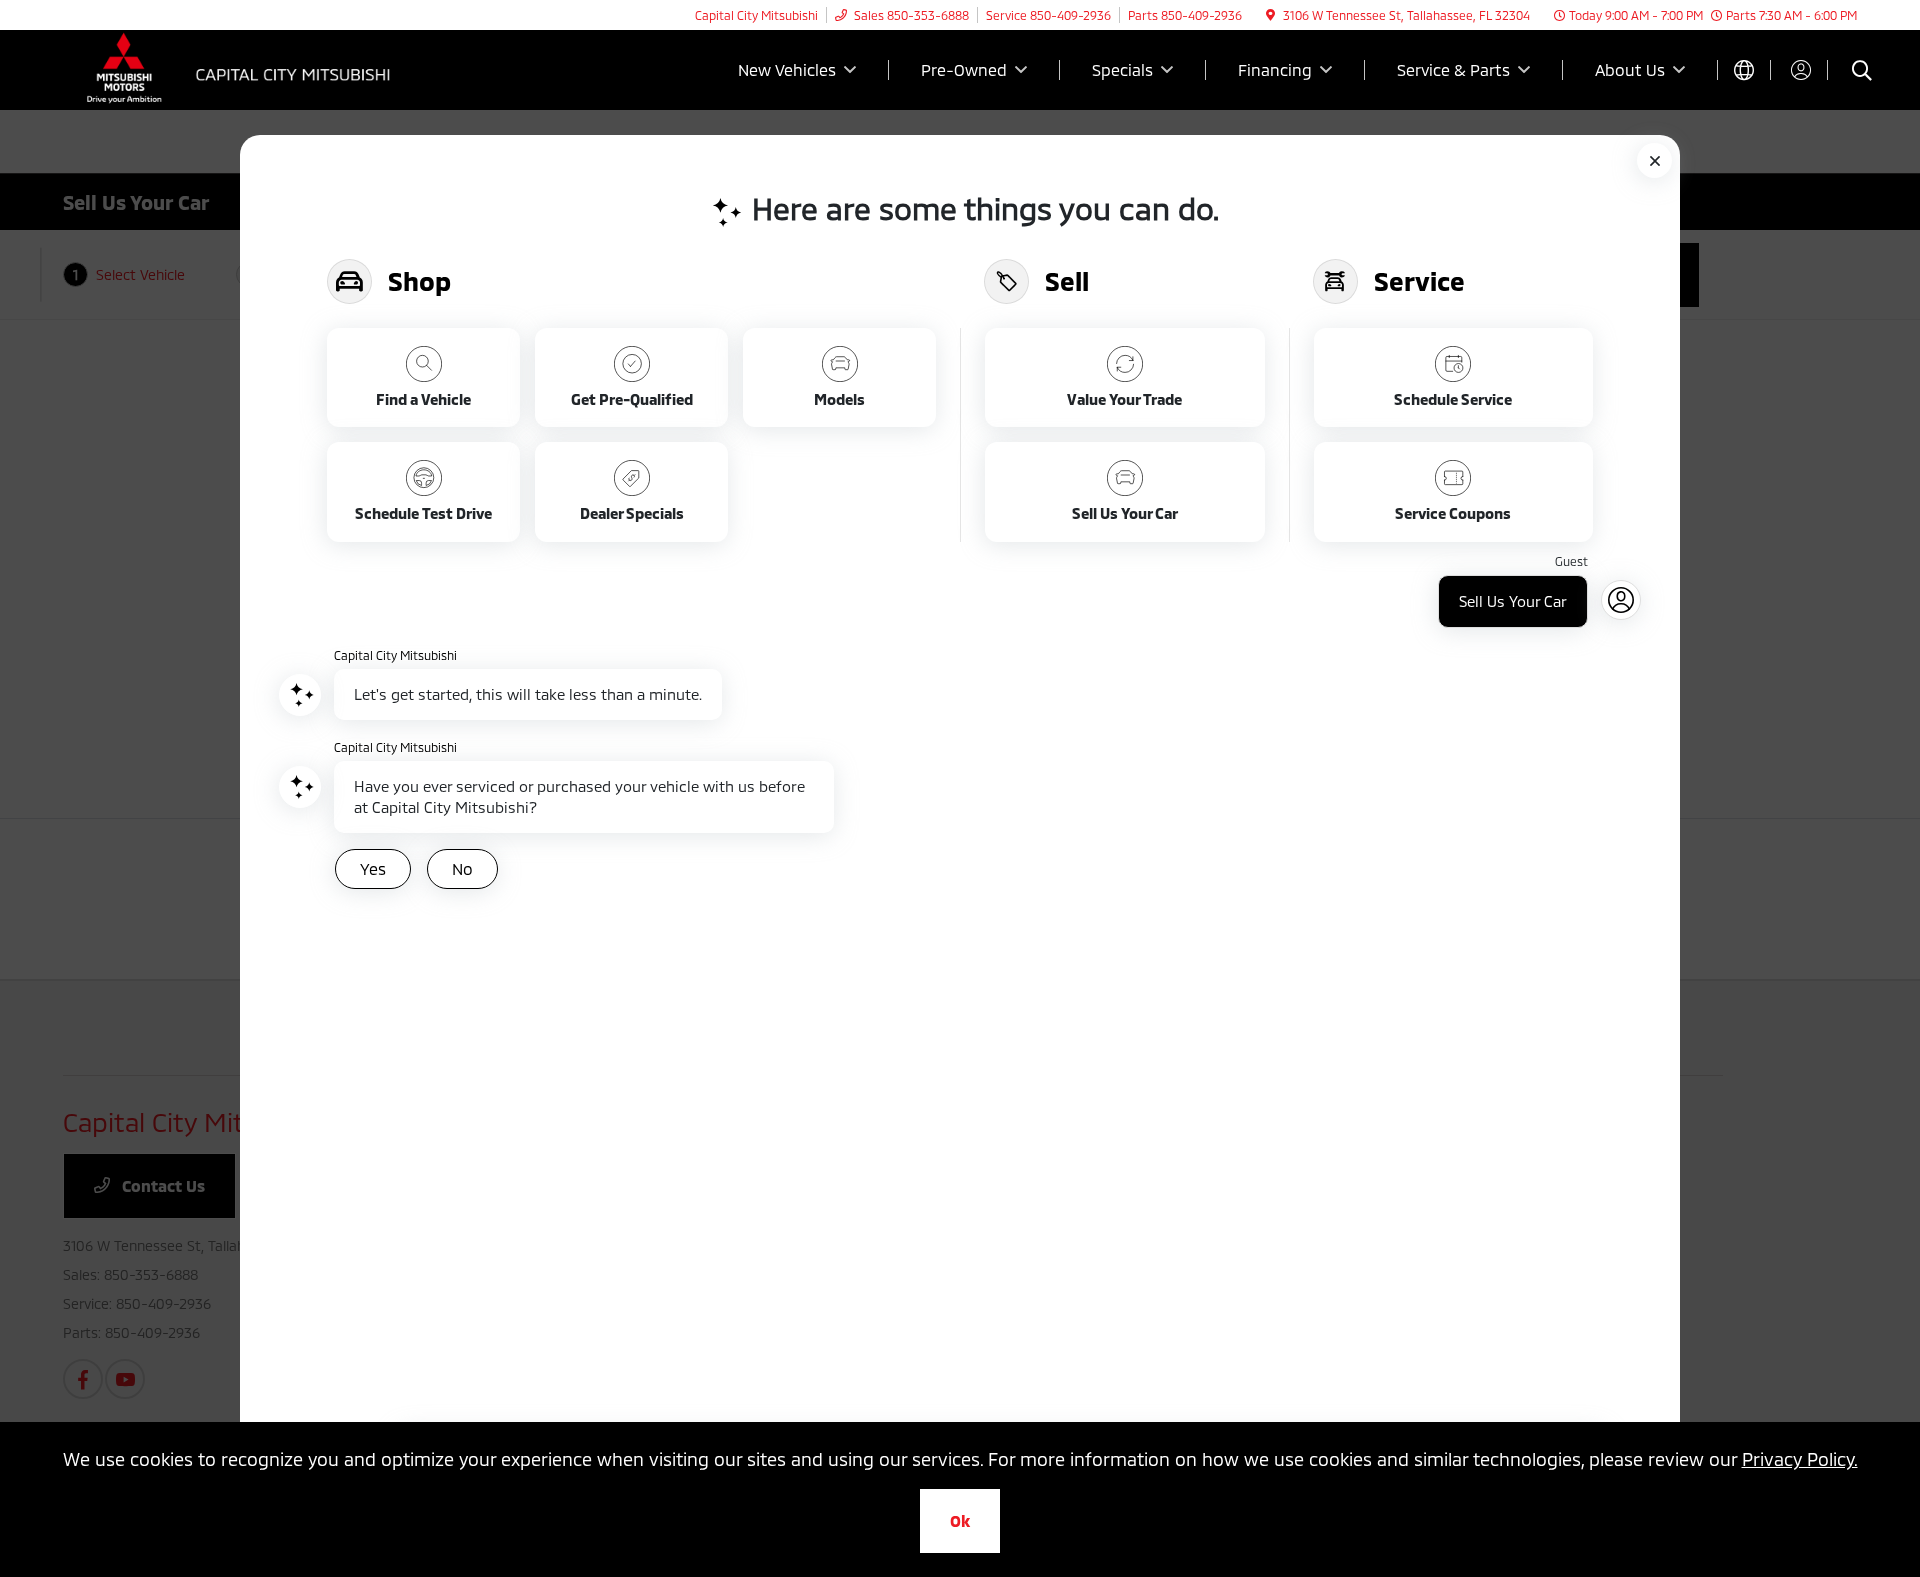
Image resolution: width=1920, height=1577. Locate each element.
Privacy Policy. (1800, 1459)
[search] (1862, 72)
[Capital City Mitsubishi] (235, 67)
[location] (1270, 15)
